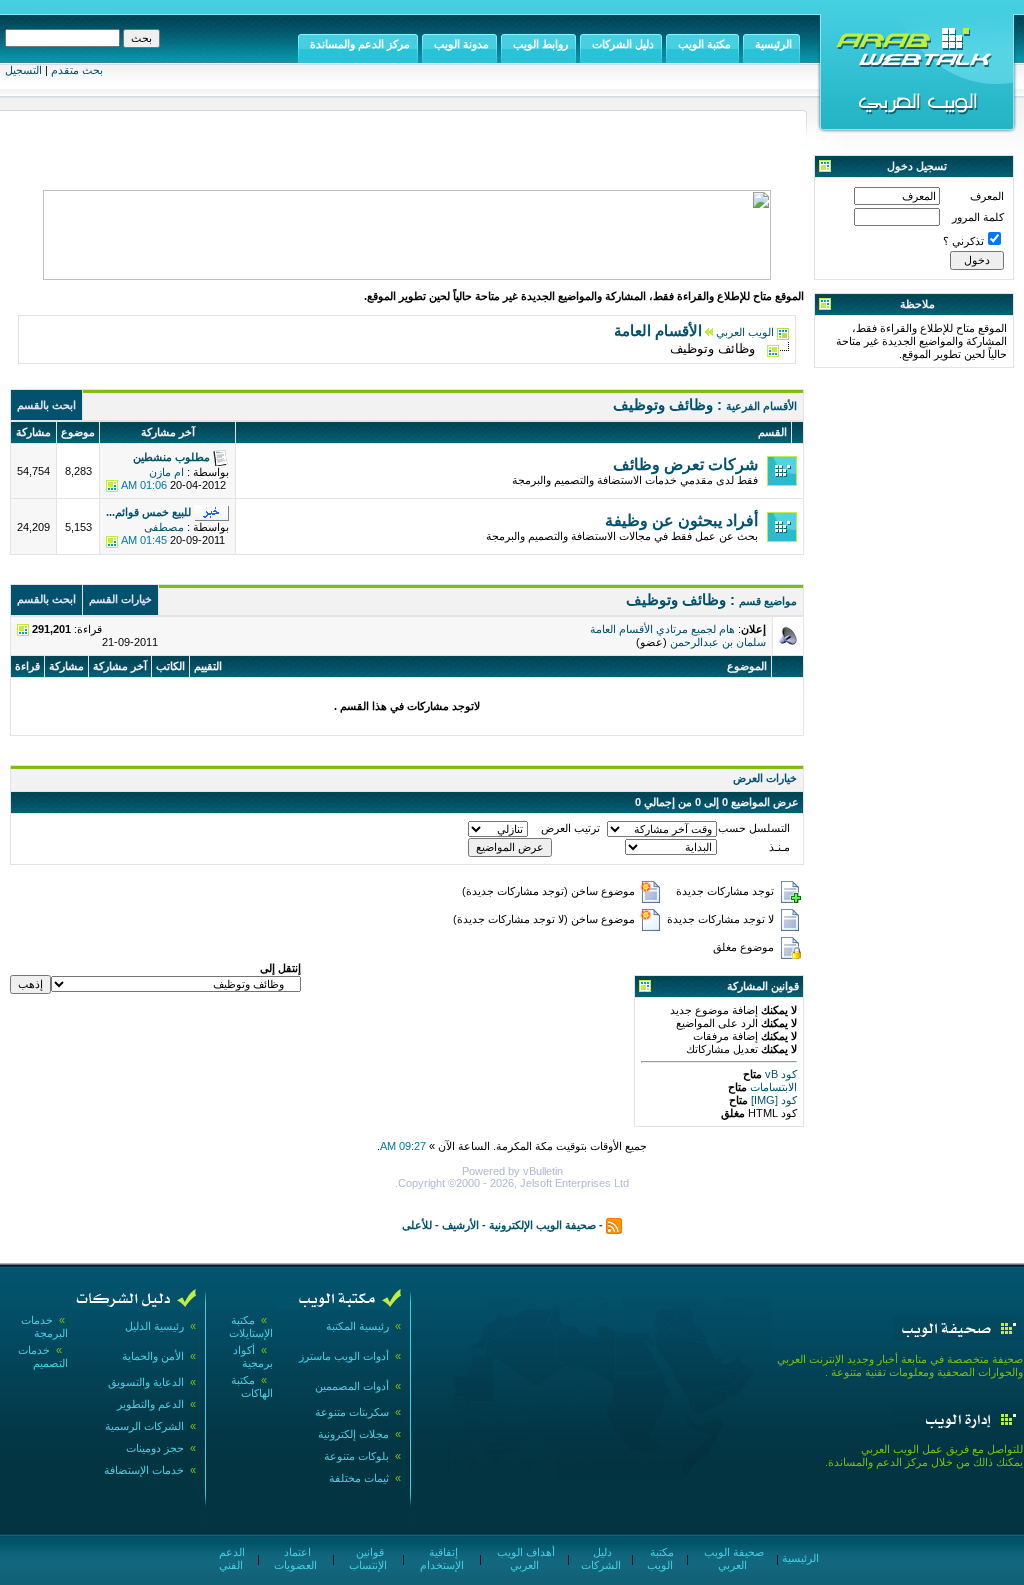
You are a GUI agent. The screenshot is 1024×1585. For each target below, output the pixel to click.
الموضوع (747, 666)
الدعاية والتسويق (146, 1382)
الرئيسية (799, 1558)
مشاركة (66, 666)
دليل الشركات (601, 1558)
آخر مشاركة (120, 666)
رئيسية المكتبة (357, 1326)
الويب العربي (745, 332)
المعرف (987, 196)
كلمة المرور (978, 217)
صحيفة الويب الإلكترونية (542, 1225)
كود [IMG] (774, 1100)
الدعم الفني (230, 1558)
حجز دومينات (155, 1448)
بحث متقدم (77, 70)
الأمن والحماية (153, 1356)
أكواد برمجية (253, 1356)
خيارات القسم (120, 599)
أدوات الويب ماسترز (344, 1356)
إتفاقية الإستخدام (442, 1558)
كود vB (779, 1074)
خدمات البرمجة (44, 1326)
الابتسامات (772, 1087)
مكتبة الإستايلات (251, 1326)
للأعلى (417, 1225)
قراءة (27, 666)
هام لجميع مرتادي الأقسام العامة (662, 629)
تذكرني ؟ (963, 241)
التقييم (208, 666)
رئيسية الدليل (154, 1326)
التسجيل (23, 70)
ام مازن (166, 472)
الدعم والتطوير (150, 1404)
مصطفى (164, 527)
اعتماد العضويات (295, 1558)
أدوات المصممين (352, 1386)
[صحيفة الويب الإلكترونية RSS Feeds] (614, 1225)
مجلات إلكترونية (353, 1434)
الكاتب (170, 666)
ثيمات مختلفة (359, 1478)
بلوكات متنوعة (356, 1456)
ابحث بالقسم (46, 405)
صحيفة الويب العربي (732, 1558)
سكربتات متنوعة (352, 1412)
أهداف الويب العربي (524, 1558)
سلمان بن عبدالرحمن (718, 642)
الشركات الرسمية (144, 1426)
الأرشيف (460, 1225)
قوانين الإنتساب (368, 1558)
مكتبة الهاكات (252, 1386)
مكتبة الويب (660, 1558)
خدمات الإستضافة (144, 1470)
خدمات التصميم (43, 1356)
